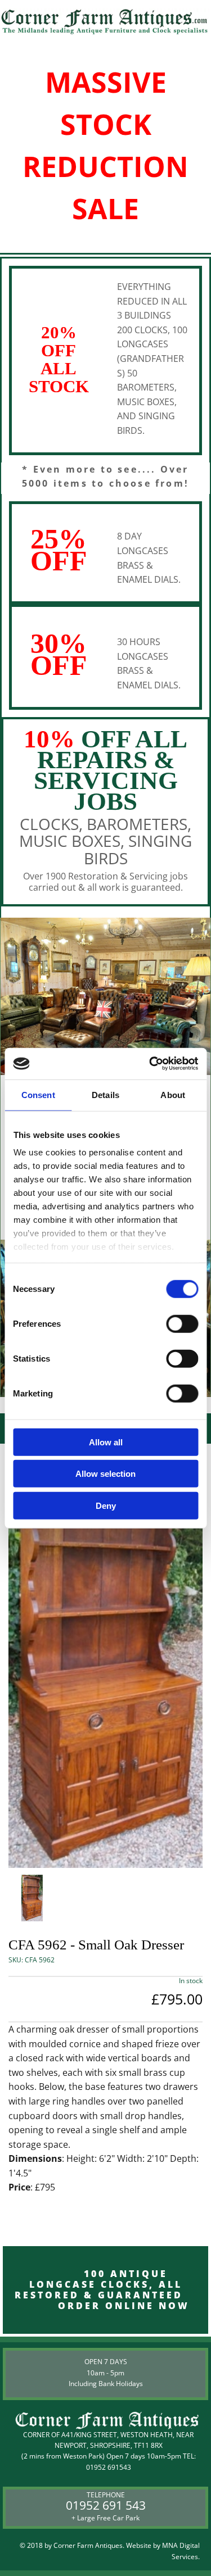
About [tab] (173, 1094)
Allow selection (105, 1474)
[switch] (182, 1323)
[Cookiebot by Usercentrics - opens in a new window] (150, 1064)
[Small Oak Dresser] (105, 1656)
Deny (106, 1505)
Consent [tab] (38, 1094)
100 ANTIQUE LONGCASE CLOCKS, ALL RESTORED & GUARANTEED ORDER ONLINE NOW (105, 2290)
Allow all (106, 1442)
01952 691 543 (106, 2505)
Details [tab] (105, 1094)
